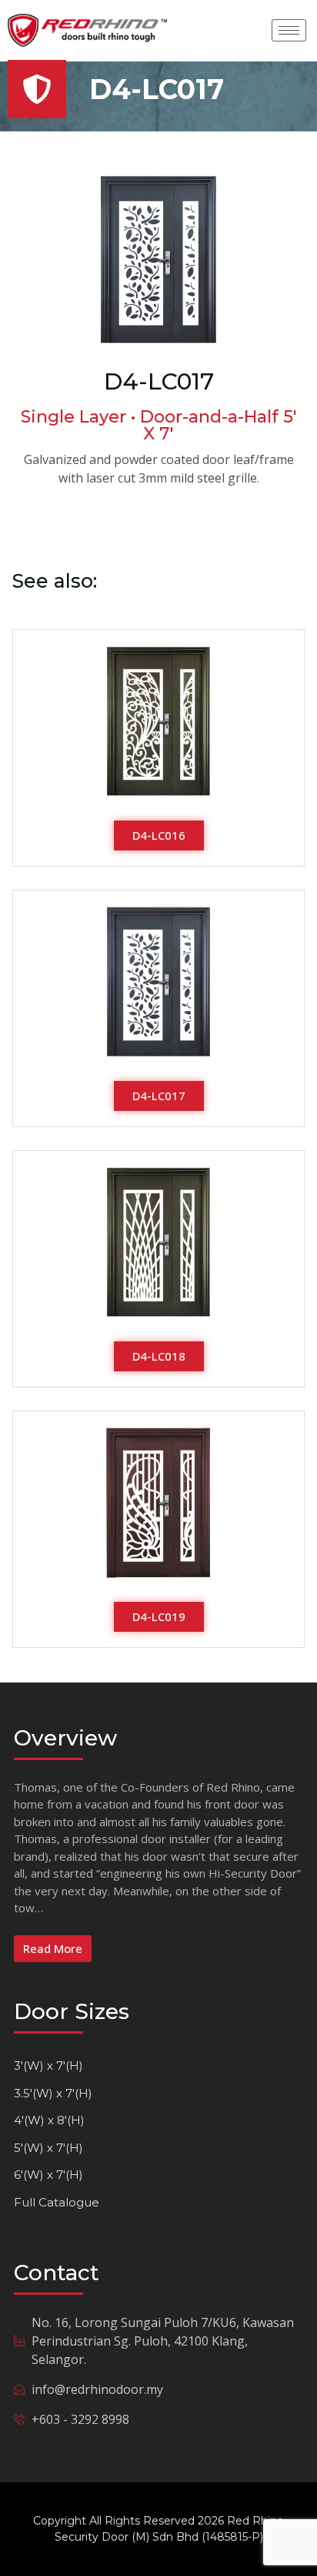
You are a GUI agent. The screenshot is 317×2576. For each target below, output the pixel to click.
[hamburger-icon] (289, 30)
